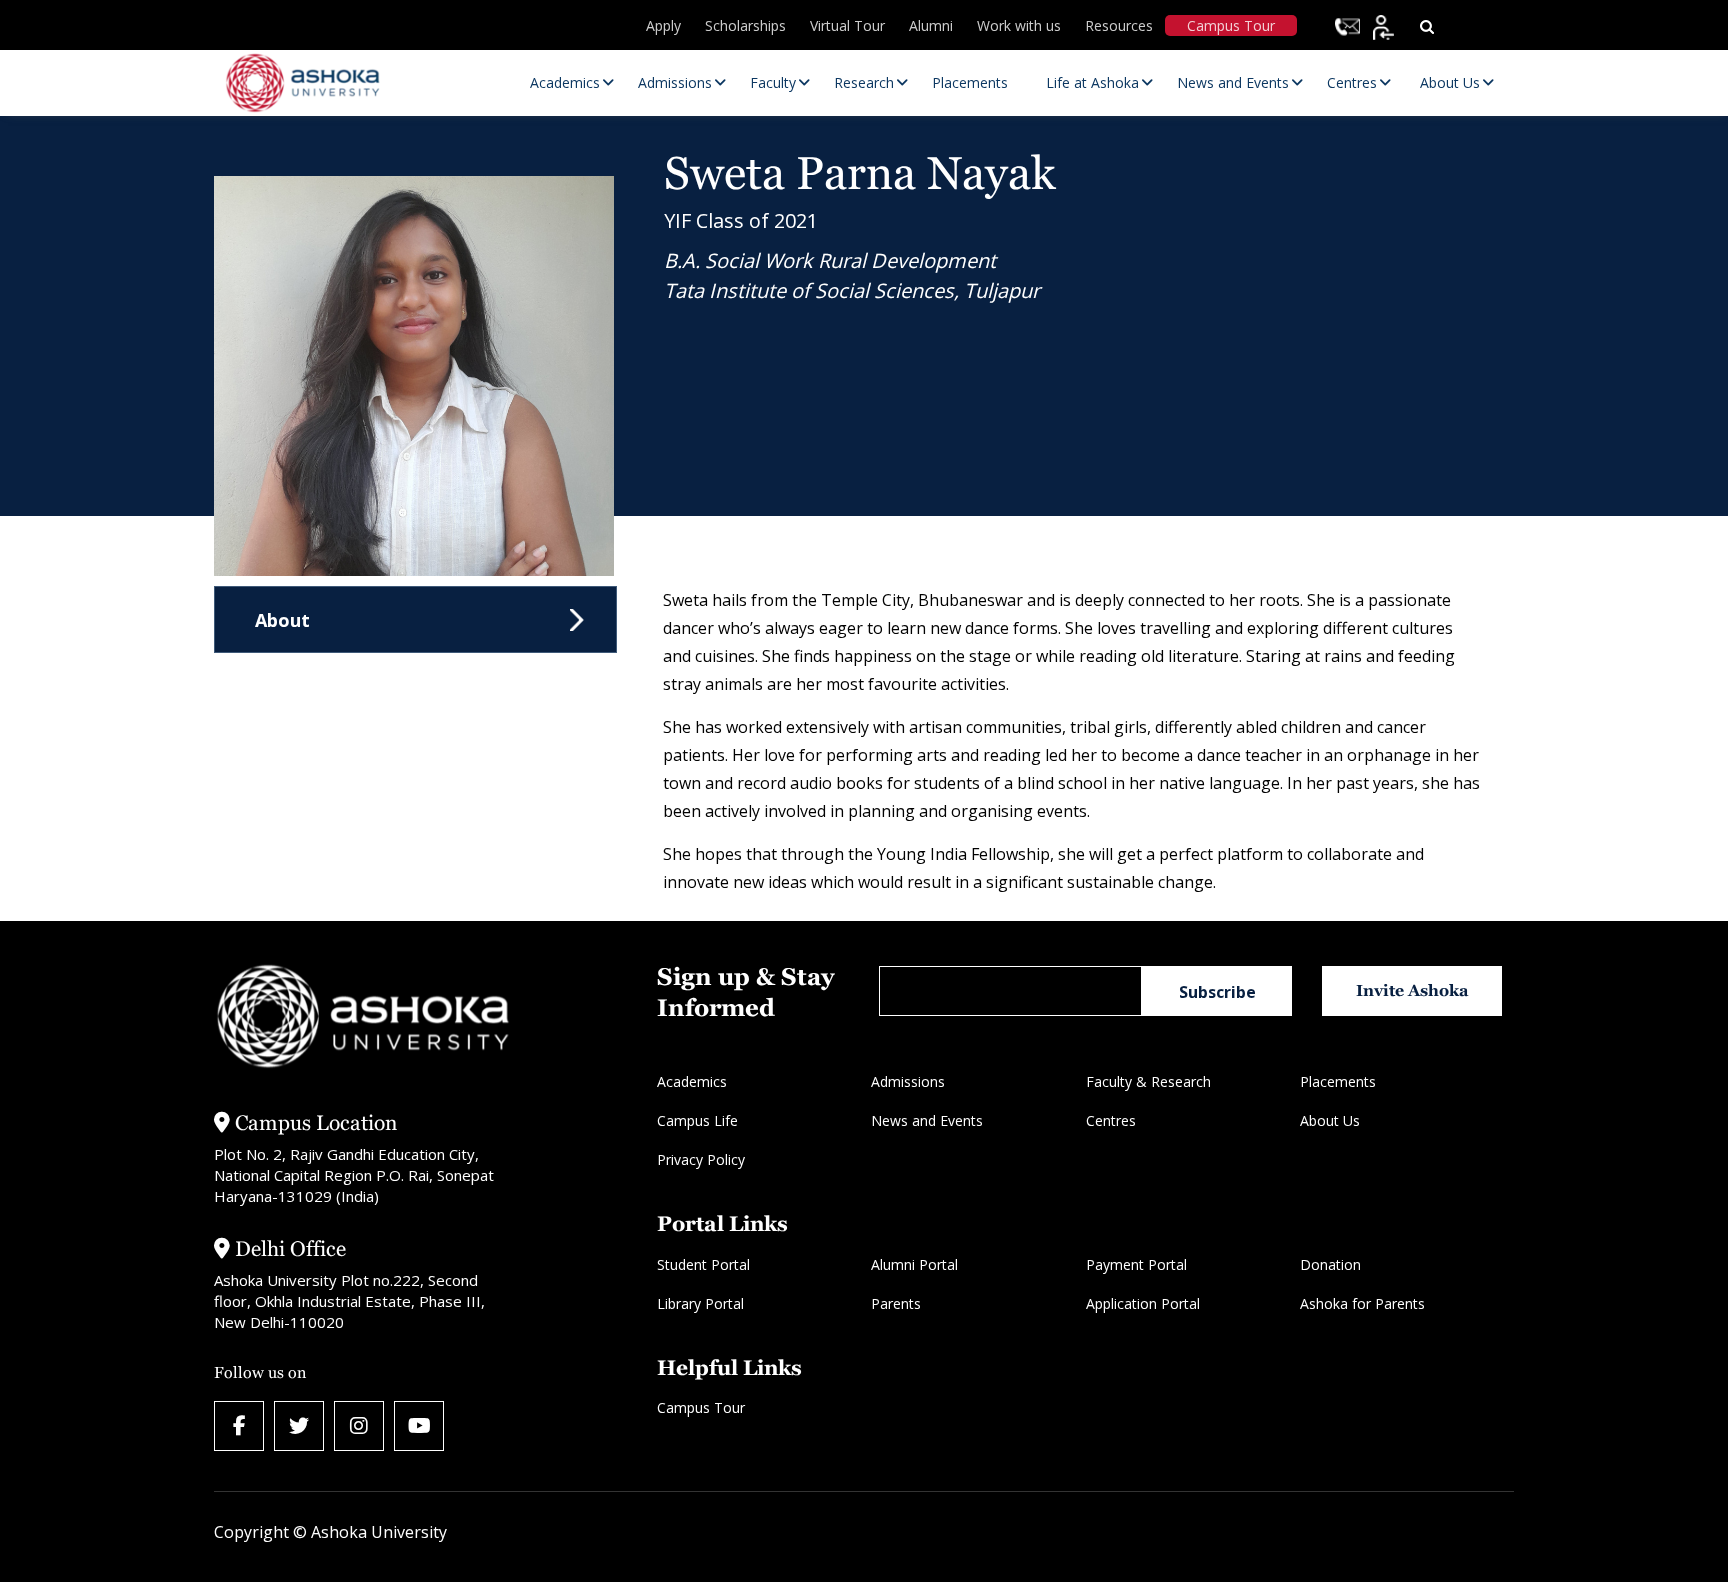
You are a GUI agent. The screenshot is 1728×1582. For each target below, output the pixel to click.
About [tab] (282, 620)
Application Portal (1143, 1303)
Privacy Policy (701, 1159)
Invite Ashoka (1412, 990)
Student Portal (703, 1264)
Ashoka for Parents (1362, 1303)
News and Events (927, 1120)
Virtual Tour (847, 25)
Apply (663, 25)
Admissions (908, 1081)
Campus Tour (1231, 25)
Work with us (1019, 25)
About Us (1330, 1120)
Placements (1338, 1081)
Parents (896, 1303)
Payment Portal (1136, 1264)
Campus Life (697, 1120)
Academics (692, 1081)
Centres (1111, 1120)
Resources (1119, 25)
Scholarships (745, 25)
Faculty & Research (1148, 1081)
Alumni (931, 25)
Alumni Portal (914, 1264)
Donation (1330, 1264)
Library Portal (700, 1303)
